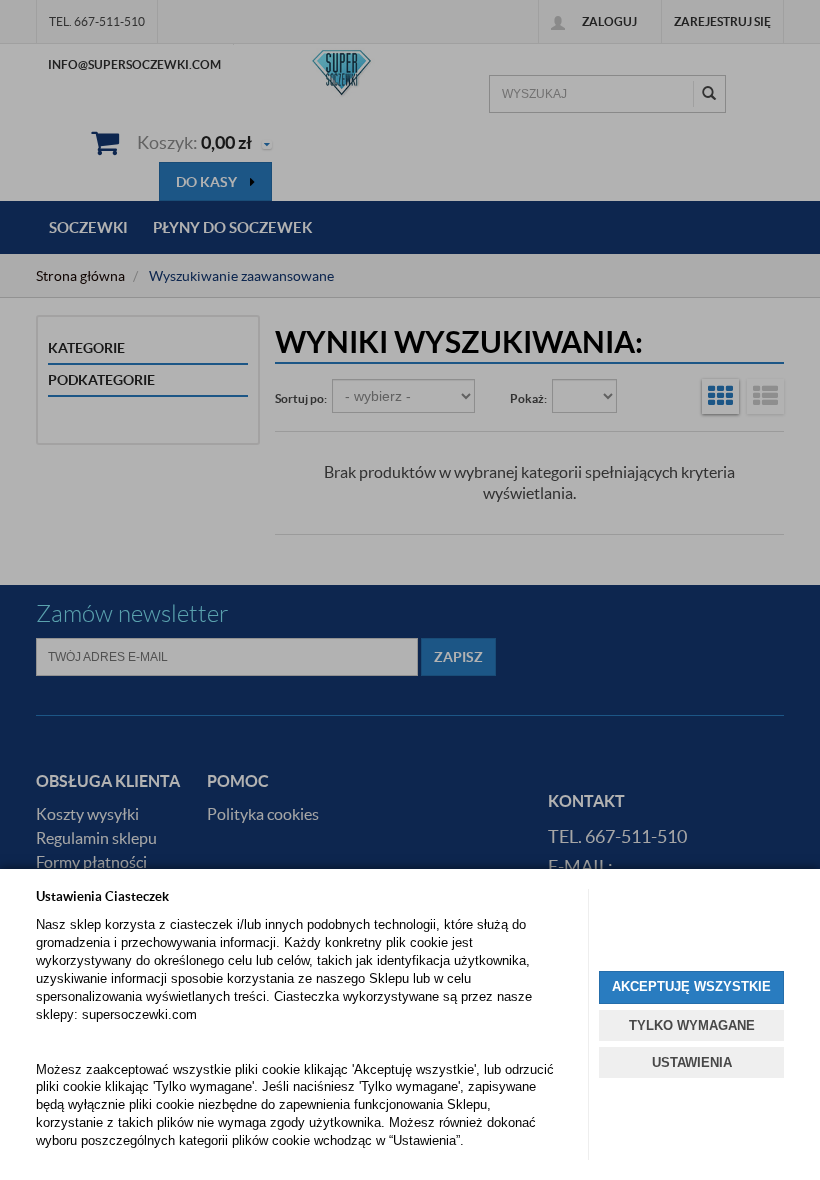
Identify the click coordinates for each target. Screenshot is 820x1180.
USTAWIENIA (692, 1062)
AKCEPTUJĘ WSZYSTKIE (691, 986)
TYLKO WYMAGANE (692, 1025)
